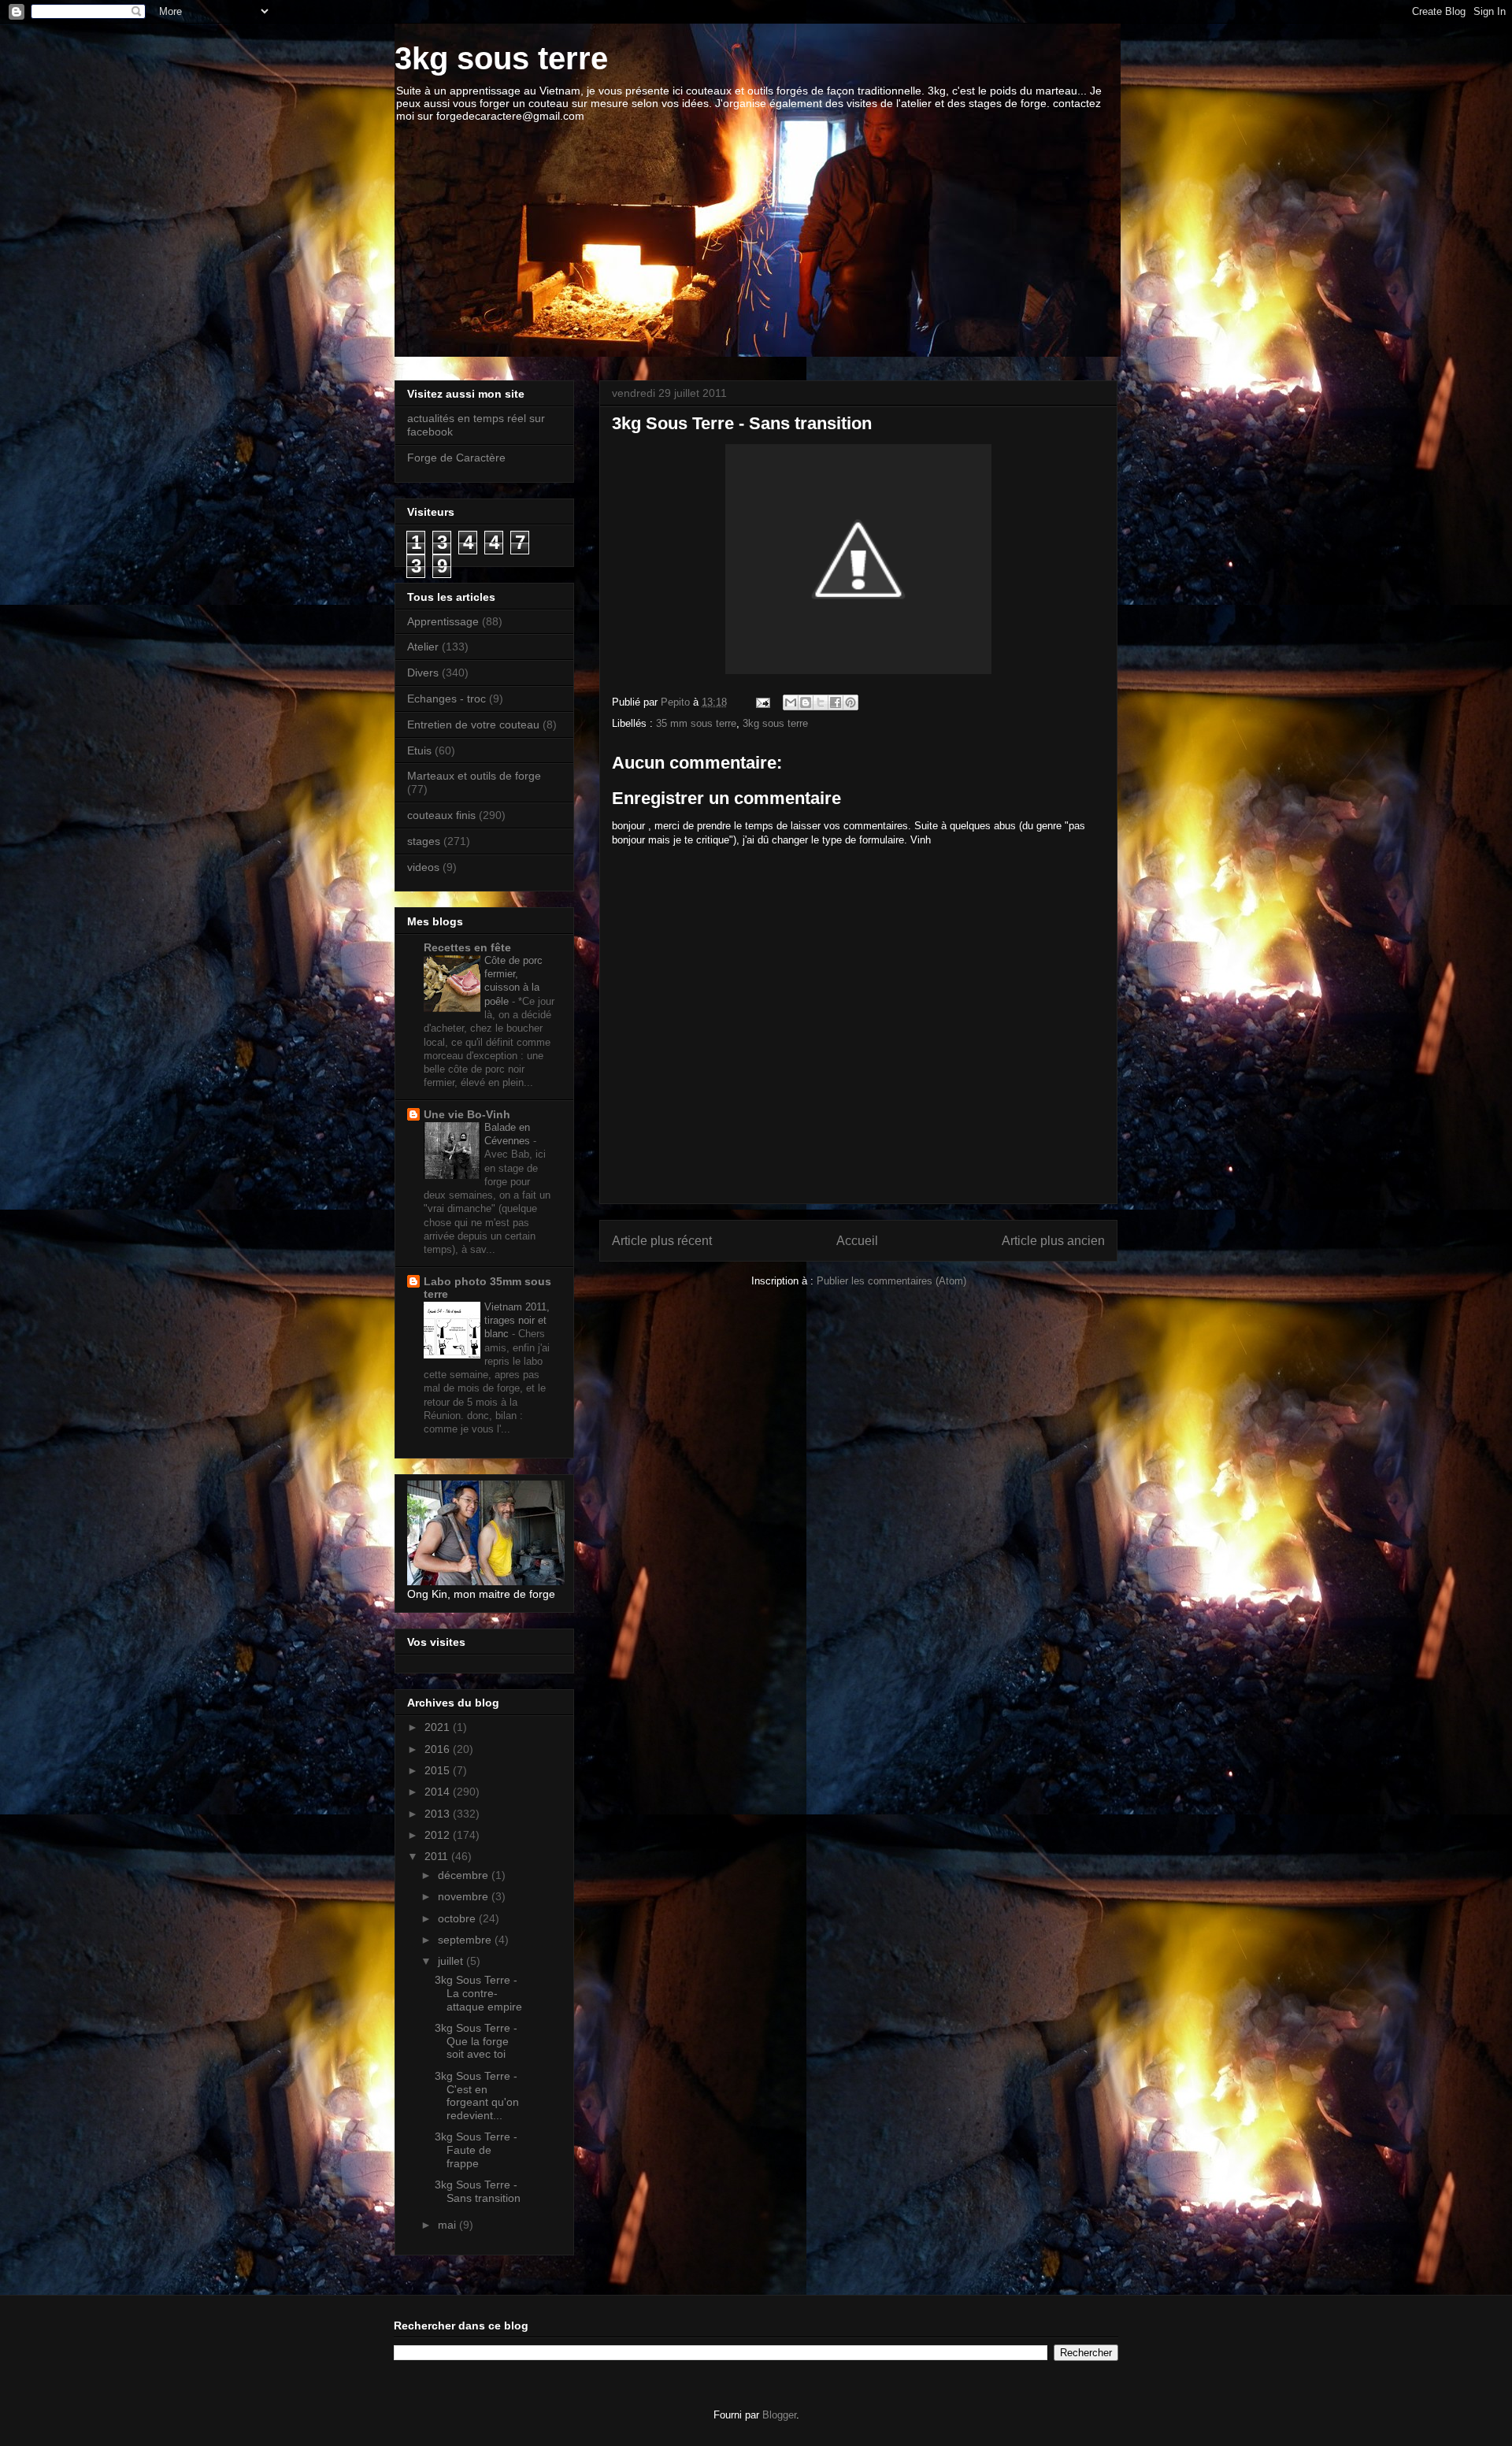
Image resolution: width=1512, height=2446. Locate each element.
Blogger (779, 2415)
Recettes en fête (467, 947)
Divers (423, 673)
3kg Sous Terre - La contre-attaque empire (478, 1993)
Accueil (857, 1241)
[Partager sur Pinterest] (850, 702)
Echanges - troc (447, 699)
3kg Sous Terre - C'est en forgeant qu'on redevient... (477, 2096)
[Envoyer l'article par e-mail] (762, 702)
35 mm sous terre (696, 723)
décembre (465, 1875)
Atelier (423, 647)
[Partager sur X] (821, 702)
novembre (465, 1896)
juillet (452, 1961)
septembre (466, 1940)
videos (423, 867)
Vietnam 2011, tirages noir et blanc (517, 1321)
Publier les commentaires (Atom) (891, 1281)
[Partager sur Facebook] (836, 702)
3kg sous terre (501, 58)
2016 (439, 1749)
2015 (439, 1770)
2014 (439, 1792)
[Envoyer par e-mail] (791, 702)
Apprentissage (443, 621)
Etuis (419, 750)
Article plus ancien (1053, 1241)
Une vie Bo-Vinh (467, 1114)
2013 (439, 1814)
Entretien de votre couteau (473, 725)
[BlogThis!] (806, 702)
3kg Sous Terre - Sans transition (478, 2191)
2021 (439, 1727)
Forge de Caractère (456, 458)
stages (424, 841)
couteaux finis (441, 815)
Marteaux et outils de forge (474, 776)
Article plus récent (662, 1241)
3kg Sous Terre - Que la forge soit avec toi (476, 2041)
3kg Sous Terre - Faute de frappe (476, 2150)
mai (448, 2225)
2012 (439, 1835)
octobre (458, 1918)
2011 (438, 1856)
